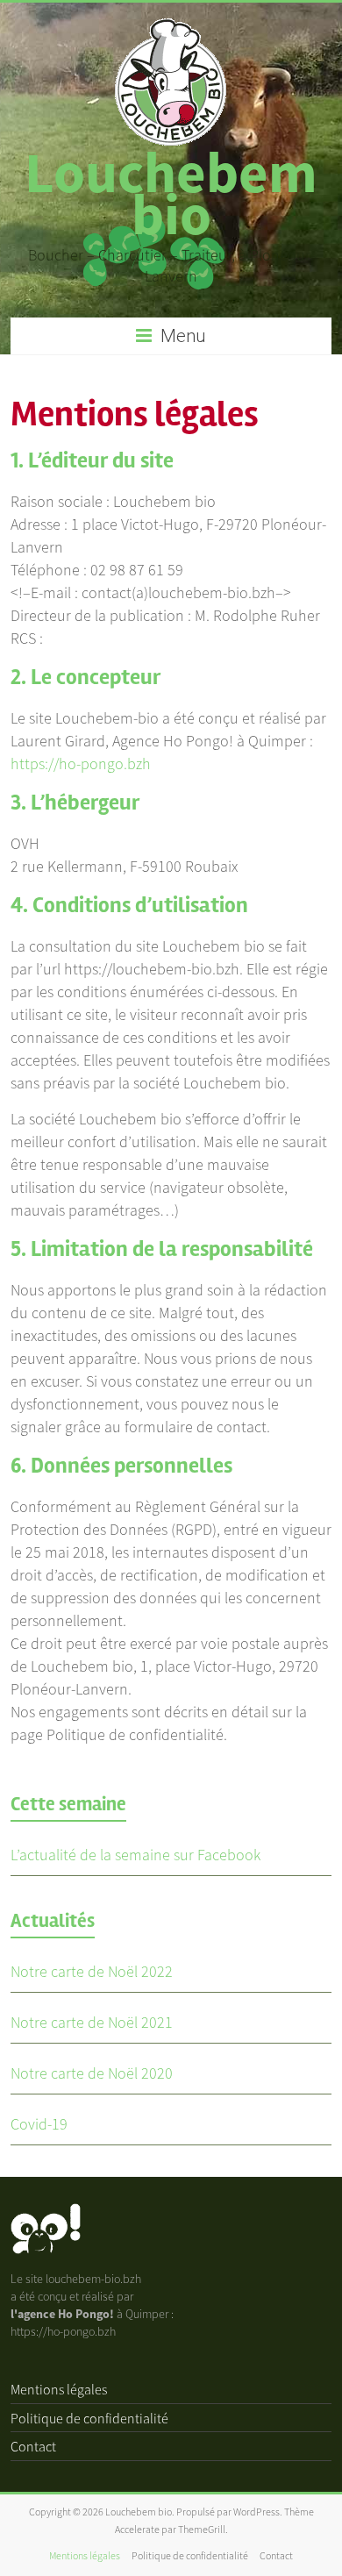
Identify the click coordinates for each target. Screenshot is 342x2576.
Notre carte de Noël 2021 (92, 2022)
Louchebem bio (171, 193)
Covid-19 (39, 2124)
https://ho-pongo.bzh (81, 764)
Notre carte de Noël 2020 (92, 2073)
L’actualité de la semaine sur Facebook (135, 1855)
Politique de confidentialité (89, 2418)
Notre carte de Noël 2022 (92, 1971)
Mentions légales (59, 2389)
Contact (33, 2446)
